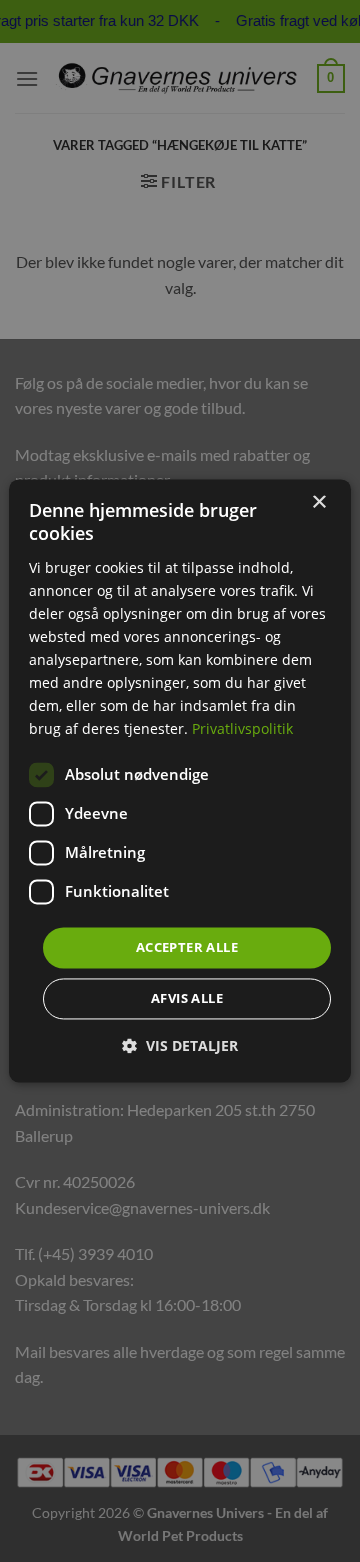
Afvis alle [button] (187, 999)
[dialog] (180, 780)
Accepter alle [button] (187, 947)
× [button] (318, 502)
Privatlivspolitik (242, 729)
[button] (180, 1046)
